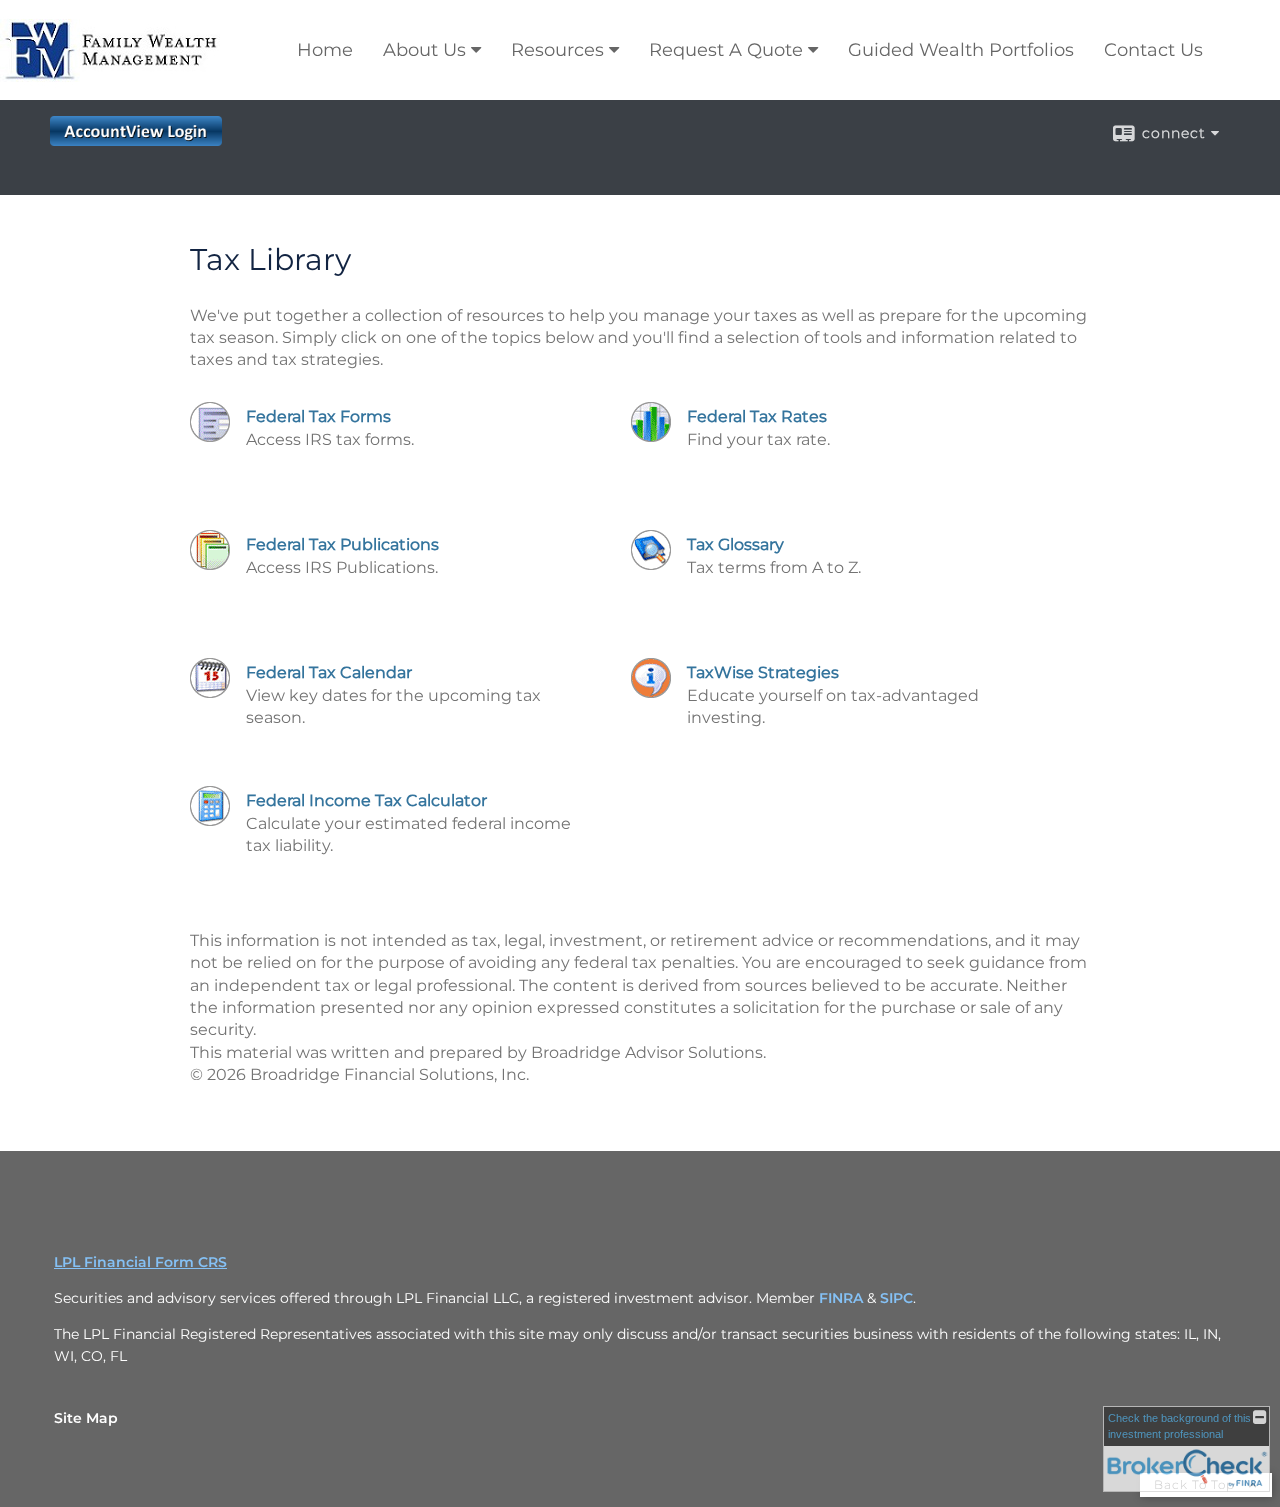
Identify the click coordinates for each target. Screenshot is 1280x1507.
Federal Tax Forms (318, 416)
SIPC (896, 1298)
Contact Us (1153, 50)
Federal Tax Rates (757, 416)
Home (325, 50)
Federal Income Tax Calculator (366, 800)
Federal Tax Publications (342, 544)
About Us (424, 50)
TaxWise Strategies (763, 672)
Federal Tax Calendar (329, 672)
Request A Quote (726, 50)
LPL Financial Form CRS (140, 1262)
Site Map (86, 1418)
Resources (557, 50)
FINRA (843, 1298)
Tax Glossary (735, 544)
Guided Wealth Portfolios (961, 50)
